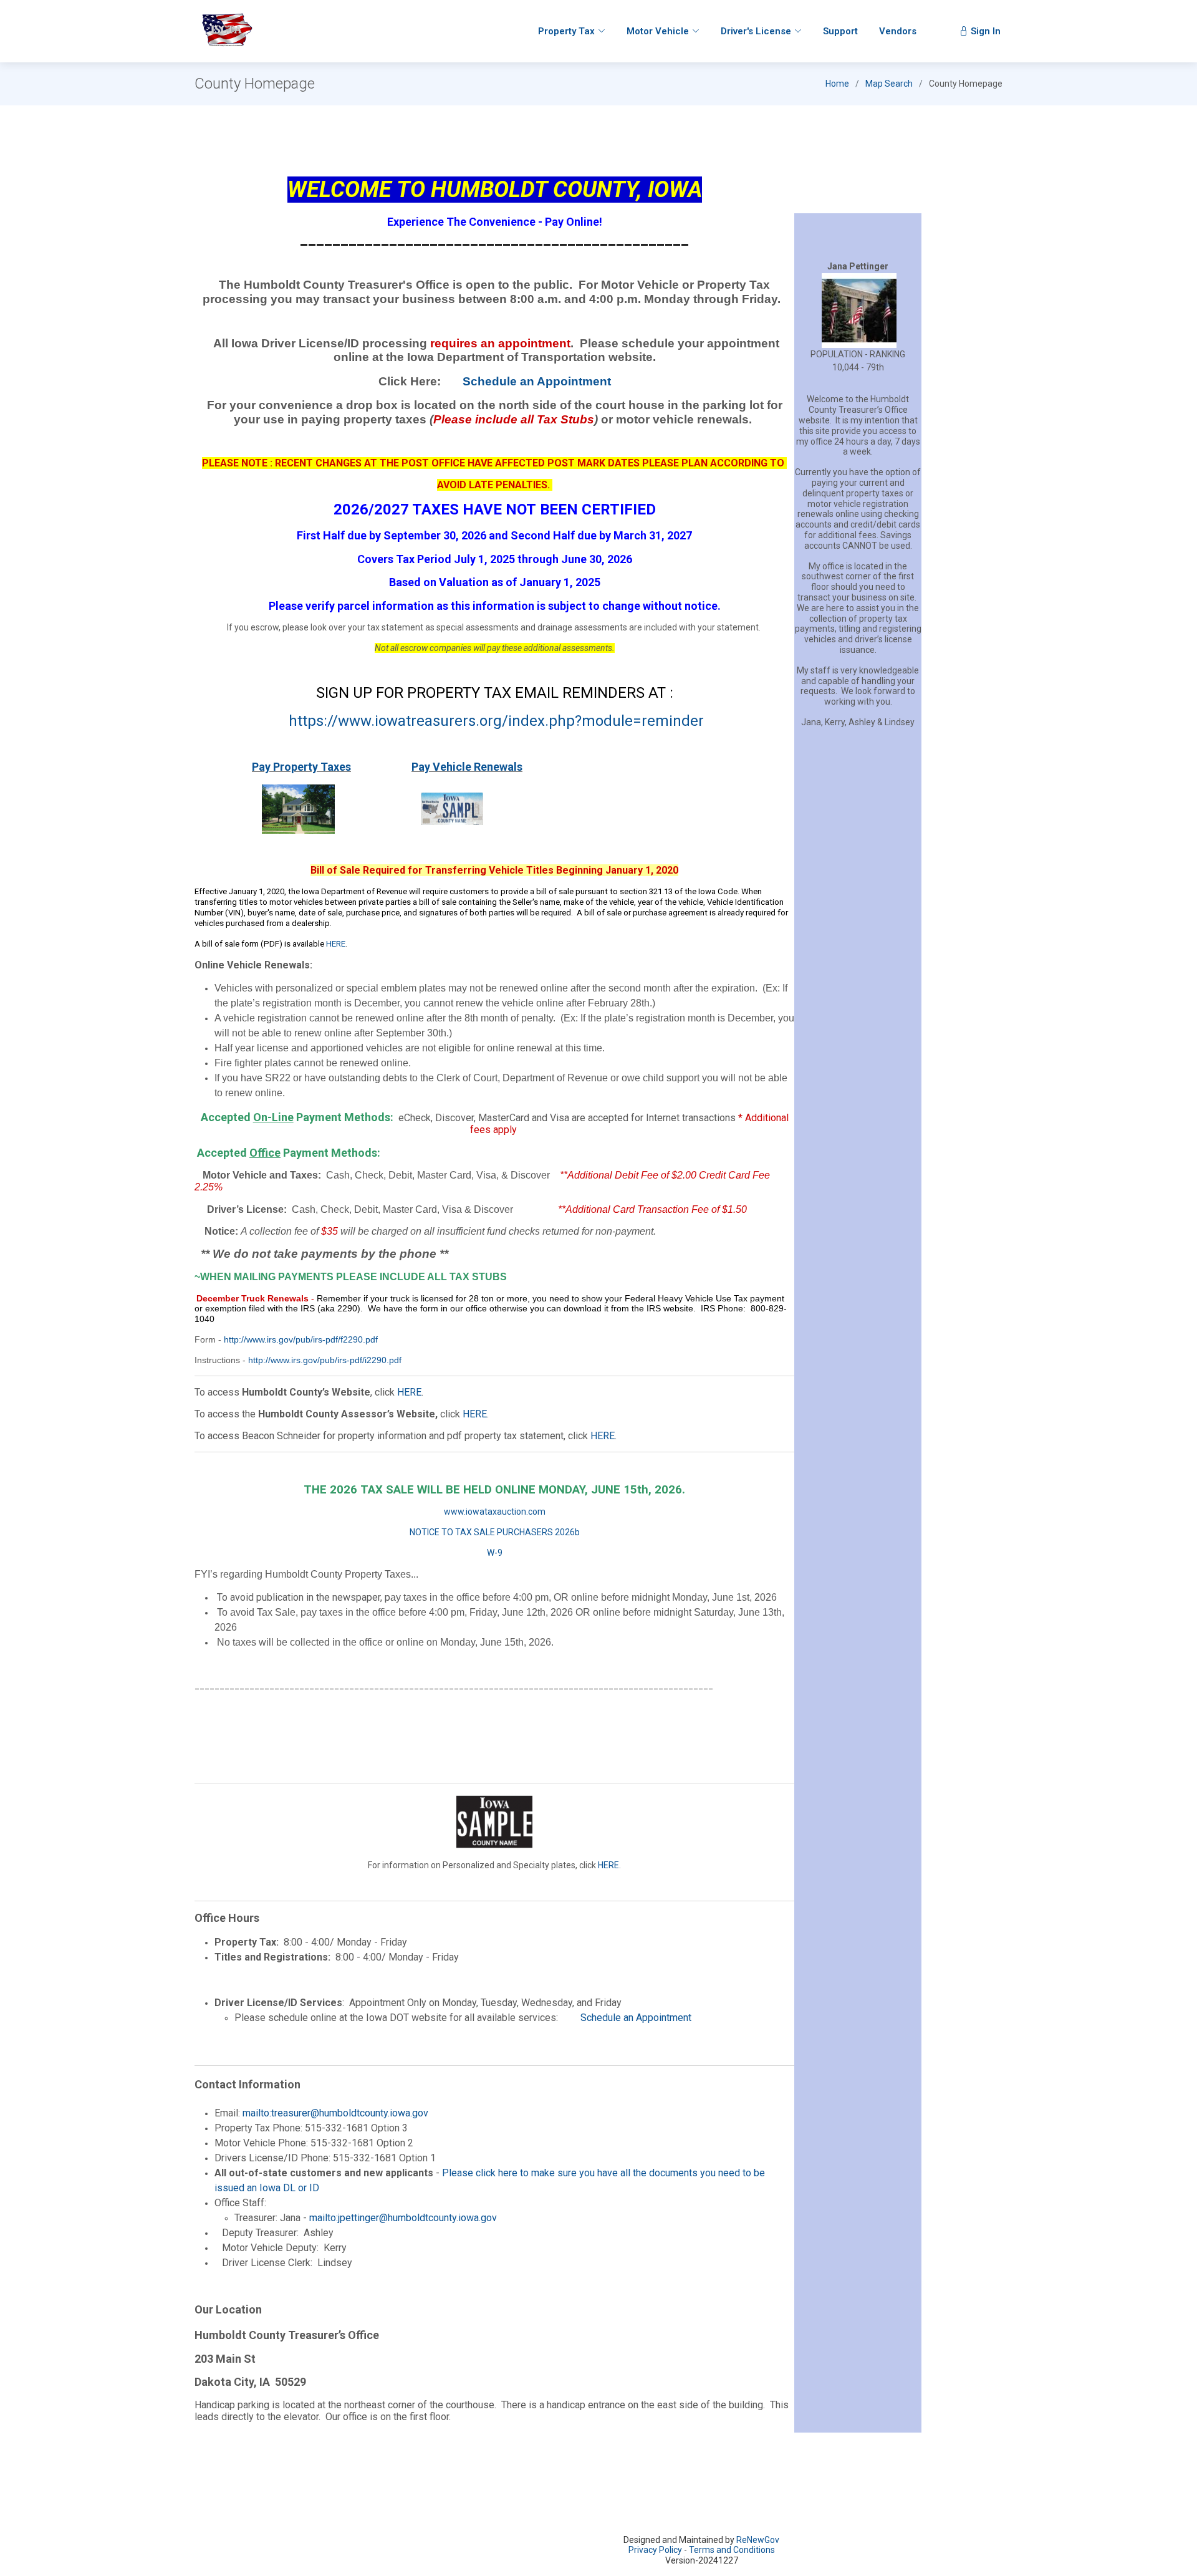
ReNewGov (758, 2540)
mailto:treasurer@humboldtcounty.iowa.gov (334, 2113)
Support (840, 31)
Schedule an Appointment (537, 381)
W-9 (495, 1553)
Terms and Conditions (732, 2550)
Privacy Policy (655, 2550)
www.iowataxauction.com (495, 1512)
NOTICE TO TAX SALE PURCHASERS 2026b (495, 1532)
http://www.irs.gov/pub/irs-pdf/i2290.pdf (325, 1360)
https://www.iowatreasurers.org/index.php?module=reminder (496, 721)
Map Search (889, 84)
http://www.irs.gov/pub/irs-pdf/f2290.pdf (301, 1339)
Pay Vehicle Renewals (467, 767)
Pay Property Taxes (301, 767)
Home (837, 84)
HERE (336, 944)
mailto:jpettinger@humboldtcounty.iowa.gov (403, 2218)
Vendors (898, 31)
